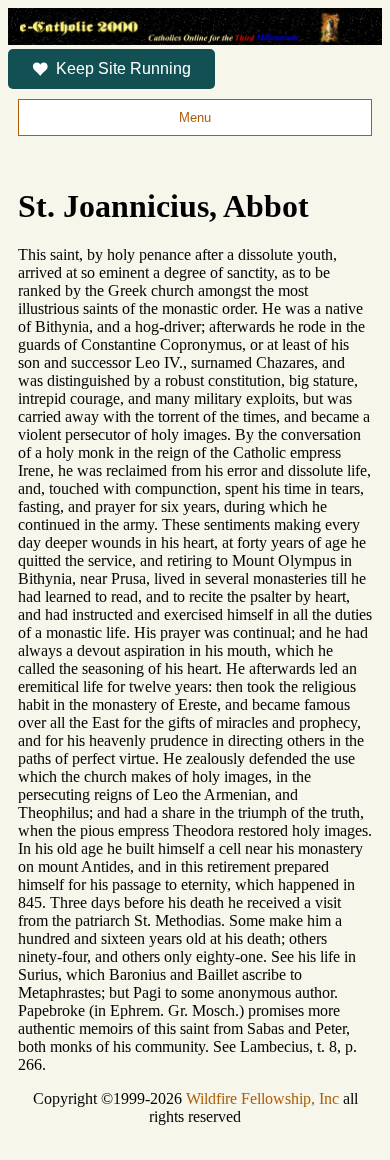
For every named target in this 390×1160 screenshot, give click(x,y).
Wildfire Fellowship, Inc (262, 1098)
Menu (195, 117)
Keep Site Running (123, 68)
